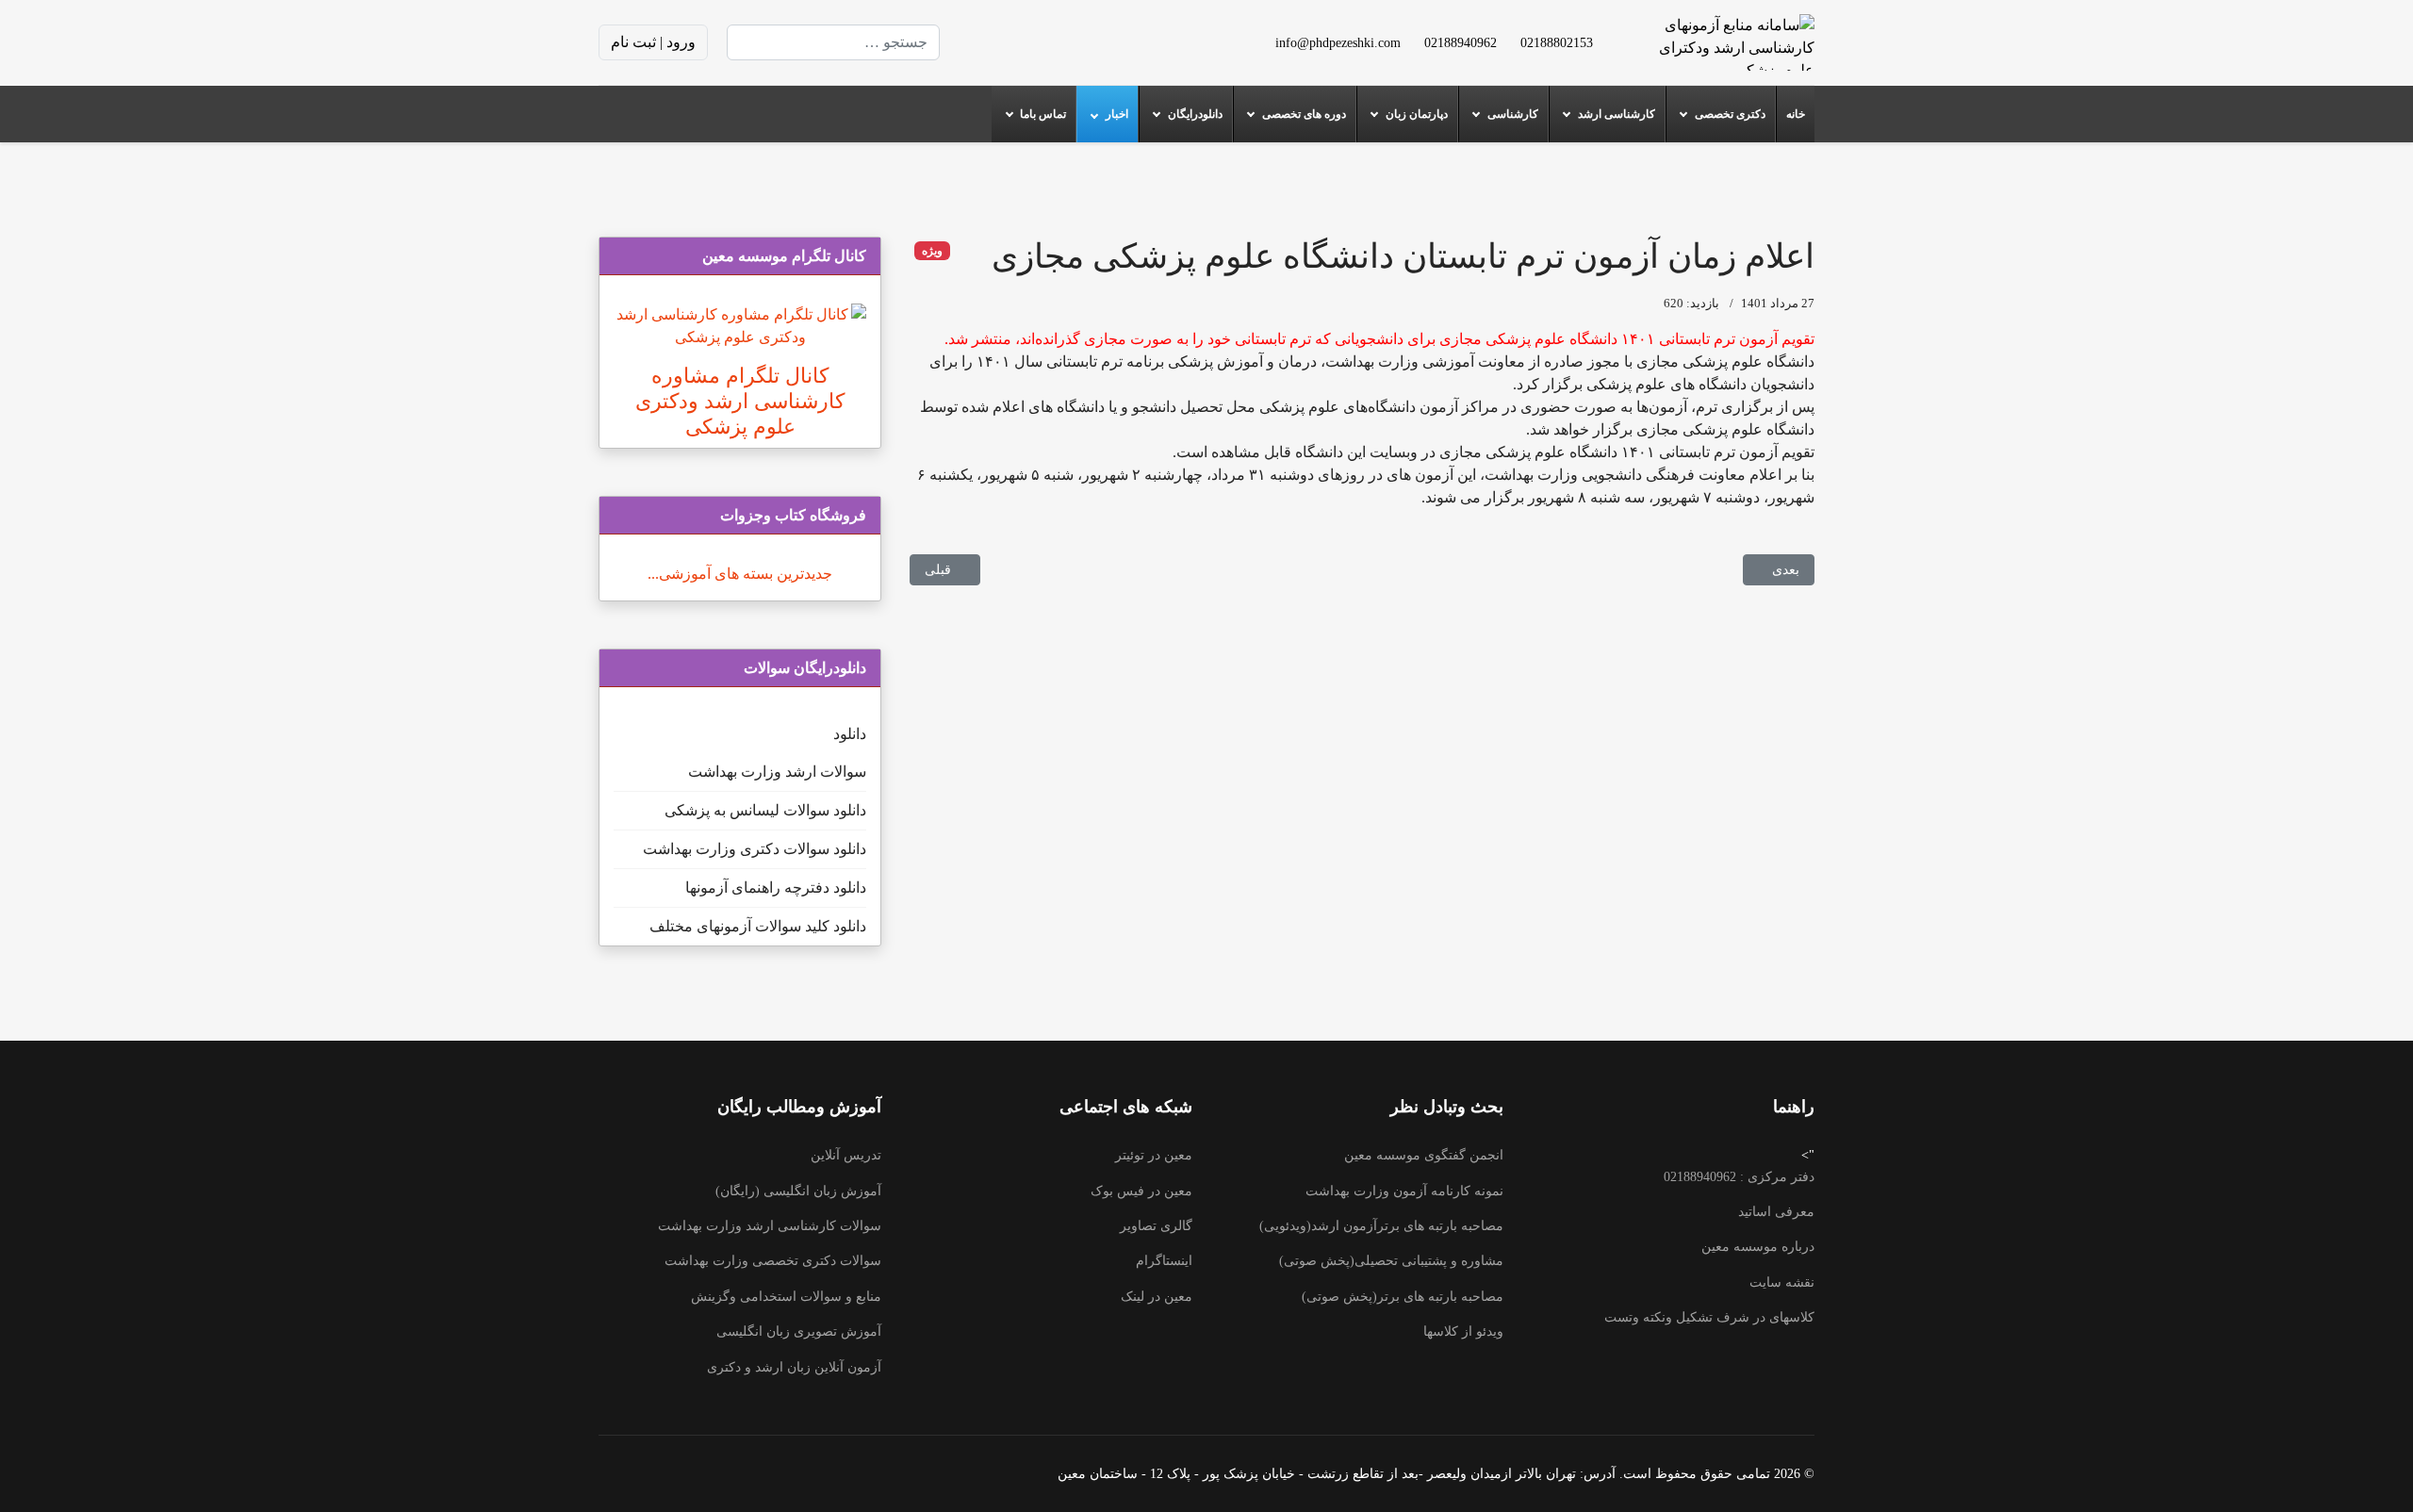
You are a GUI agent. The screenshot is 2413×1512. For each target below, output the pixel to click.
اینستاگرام (1164, 1261)
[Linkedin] (1043, 42)
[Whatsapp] (983, 42)
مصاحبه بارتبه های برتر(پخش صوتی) (1403, 1297)
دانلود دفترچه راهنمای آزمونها (776, 887)
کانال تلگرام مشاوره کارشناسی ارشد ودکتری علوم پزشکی (740, 401)
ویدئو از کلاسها (1463, 1331)
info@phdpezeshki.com (1338, 42)
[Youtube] (1074, 42)
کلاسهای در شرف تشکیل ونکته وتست (1709, 1317)
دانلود (850, 734)
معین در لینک (1157, 1297)
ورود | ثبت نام (653, 42)
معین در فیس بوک (1141, 1191)
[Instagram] (1013, 42)
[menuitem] (1795, 114)
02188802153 (1557, 42)
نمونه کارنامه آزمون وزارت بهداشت (1404, 1191)
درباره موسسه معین (1758, 1247)
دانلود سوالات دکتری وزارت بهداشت (755, 849)
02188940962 (1461, 42)
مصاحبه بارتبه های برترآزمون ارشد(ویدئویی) (1381, 1226)
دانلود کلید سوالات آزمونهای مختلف (758, 926)
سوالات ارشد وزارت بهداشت (777, 772)
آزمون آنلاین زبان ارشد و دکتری (794, 1367)
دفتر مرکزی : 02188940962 (1739, 1177)
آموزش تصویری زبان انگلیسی (799, 1331)
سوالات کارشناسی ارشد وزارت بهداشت (770, 1226)
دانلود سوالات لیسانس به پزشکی (765, 810)
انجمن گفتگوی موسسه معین (1424, 1155)
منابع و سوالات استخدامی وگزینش (786, 1297)
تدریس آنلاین (846, 1155)
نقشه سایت (1782, 1282)
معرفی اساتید (1776, 1212)
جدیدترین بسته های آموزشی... (740, 574)
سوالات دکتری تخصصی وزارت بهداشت (773, 1261)
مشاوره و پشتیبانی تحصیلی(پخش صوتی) (1391, 1261)
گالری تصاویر (1156, 1226)
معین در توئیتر (1154, 1155)
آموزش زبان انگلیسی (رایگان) (798, 1191)
